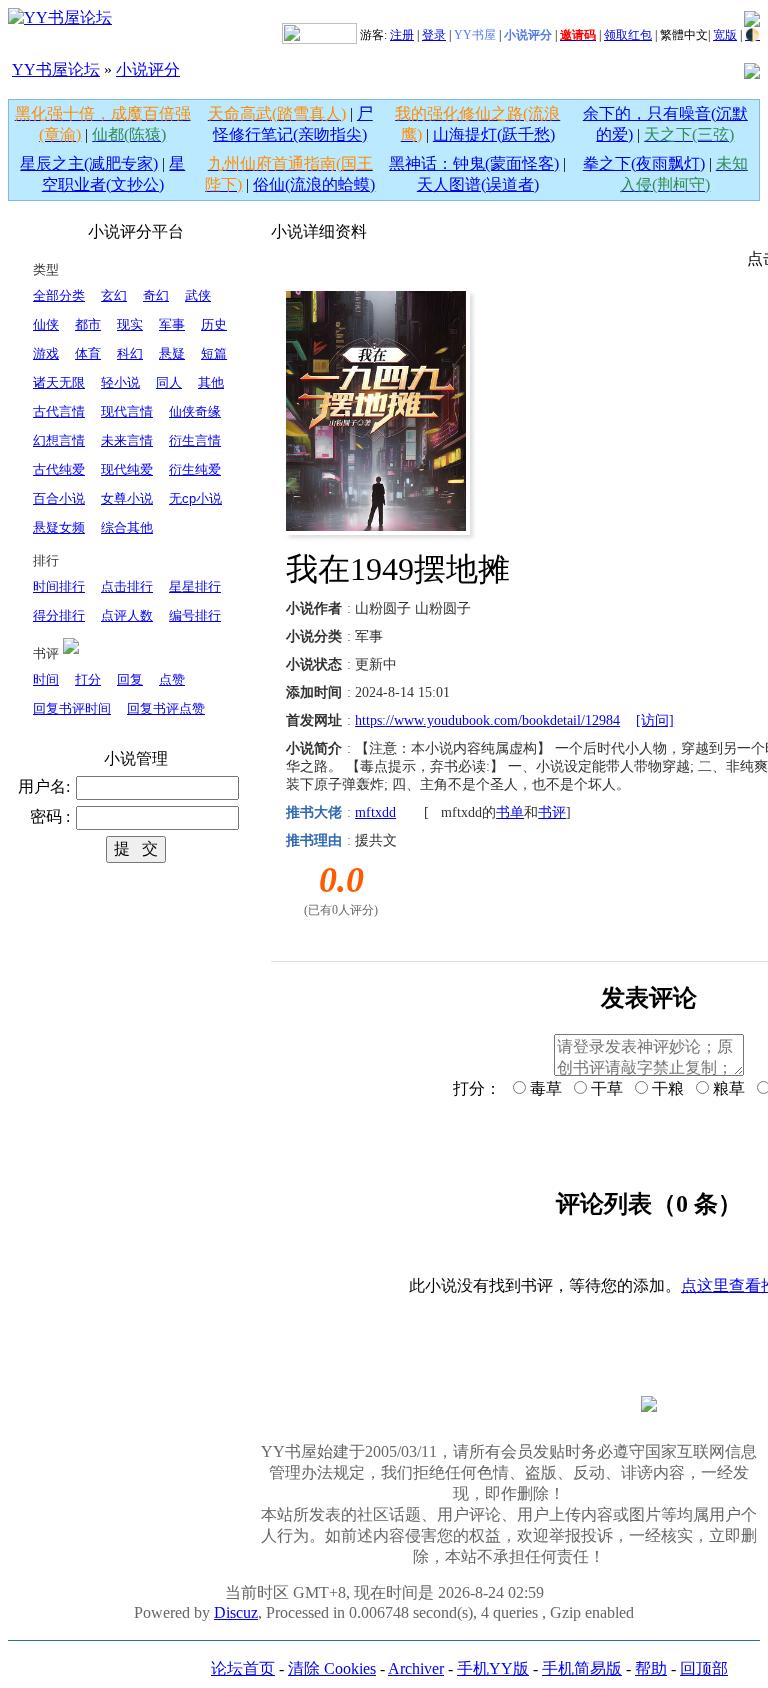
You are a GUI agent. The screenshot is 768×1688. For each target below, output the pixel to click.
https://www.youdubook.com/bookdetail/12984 (487, 720)
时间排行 (59, 586)
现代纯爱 (127, 469)
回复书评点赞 (166, 708)
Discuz (236, 1612)
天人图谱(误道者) (478, 184)
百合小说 (59, 498)
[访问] (655, 720)
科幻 (130, 353)
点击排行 (127, 586)
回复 (130, 679)
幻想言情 (59, 440)
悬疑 (172, 353)
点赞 (172, 679)
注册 (402, 35)
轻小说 (120, 382)
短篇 (214, 353)
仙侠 (46, 324)
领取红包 (628, 35)
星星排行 (195, 586)
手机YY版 (493, 1668)
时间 (46, 679)
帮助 (651, 1668)
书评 (552, 812)
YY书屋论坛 (56, 69)
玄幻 (114, 295)
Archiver (416, 1668)
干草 (605, 1088)
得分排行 (59, 615)
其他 (211, 382)
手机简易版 (582, 1668)
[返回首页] (60, 17)
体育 (88, 353)
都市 (88, 324)
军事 (172, 324)
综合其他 (127, 527)
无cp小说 (195, 498)
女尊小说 (127, 498)
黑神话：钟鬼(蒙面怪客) (474, 163)
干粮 (666, 1088)
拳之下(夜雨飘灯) (644, 163)
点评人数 (127, 615)
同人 (169, 382)
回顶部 (704, 1668)
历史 (214, 324)
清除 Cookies (332, 1668)
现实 (130, 324)
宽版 (725, 35)
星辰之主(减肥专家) (89, 163)
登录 (434, 35)
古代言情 (59, 411)
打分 (88, 679)
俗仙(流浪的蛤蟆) (314, 184)
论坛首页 (243, 1668)
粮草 (727, 1088)
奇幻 (156, 295)
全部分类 (59, 295)
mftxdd (375, 812)
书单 (510, 812)
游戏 (46, 353)
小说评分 (148, 69)
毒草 (544, 1088)
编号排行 (195, 615)
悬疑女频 (59, 527)
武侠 (198, 295)
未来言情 (127, 440)
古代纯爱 (59, 469)
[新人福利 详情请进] (319, 35)
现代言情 (127, 411)
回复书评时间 (72, 708)
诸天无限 (59, 382)
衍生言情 (195, 440)
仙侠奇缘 (195, 411)
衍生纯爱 (195, 469)
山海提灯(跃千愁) (494, 134)
